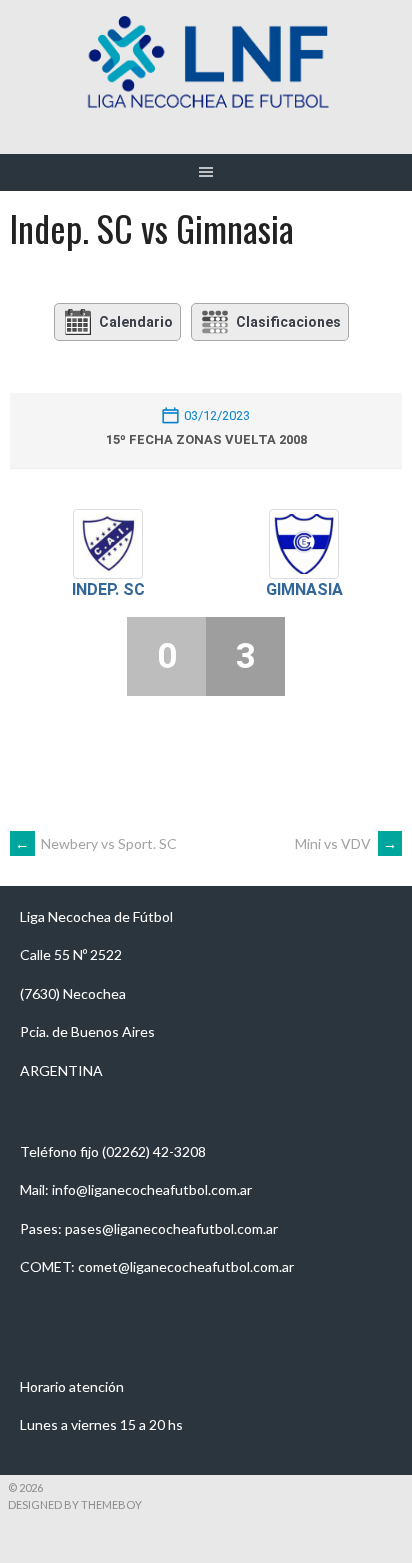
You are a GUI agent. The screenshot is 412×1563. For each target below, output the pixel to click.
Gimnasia (304, 589)
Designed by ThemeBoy (75, 1504)
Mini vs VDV (346, 843)
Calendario (136, 322)
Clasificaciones (288, 322)
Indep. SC (108, 589)
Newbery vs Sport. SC (96, 843)
